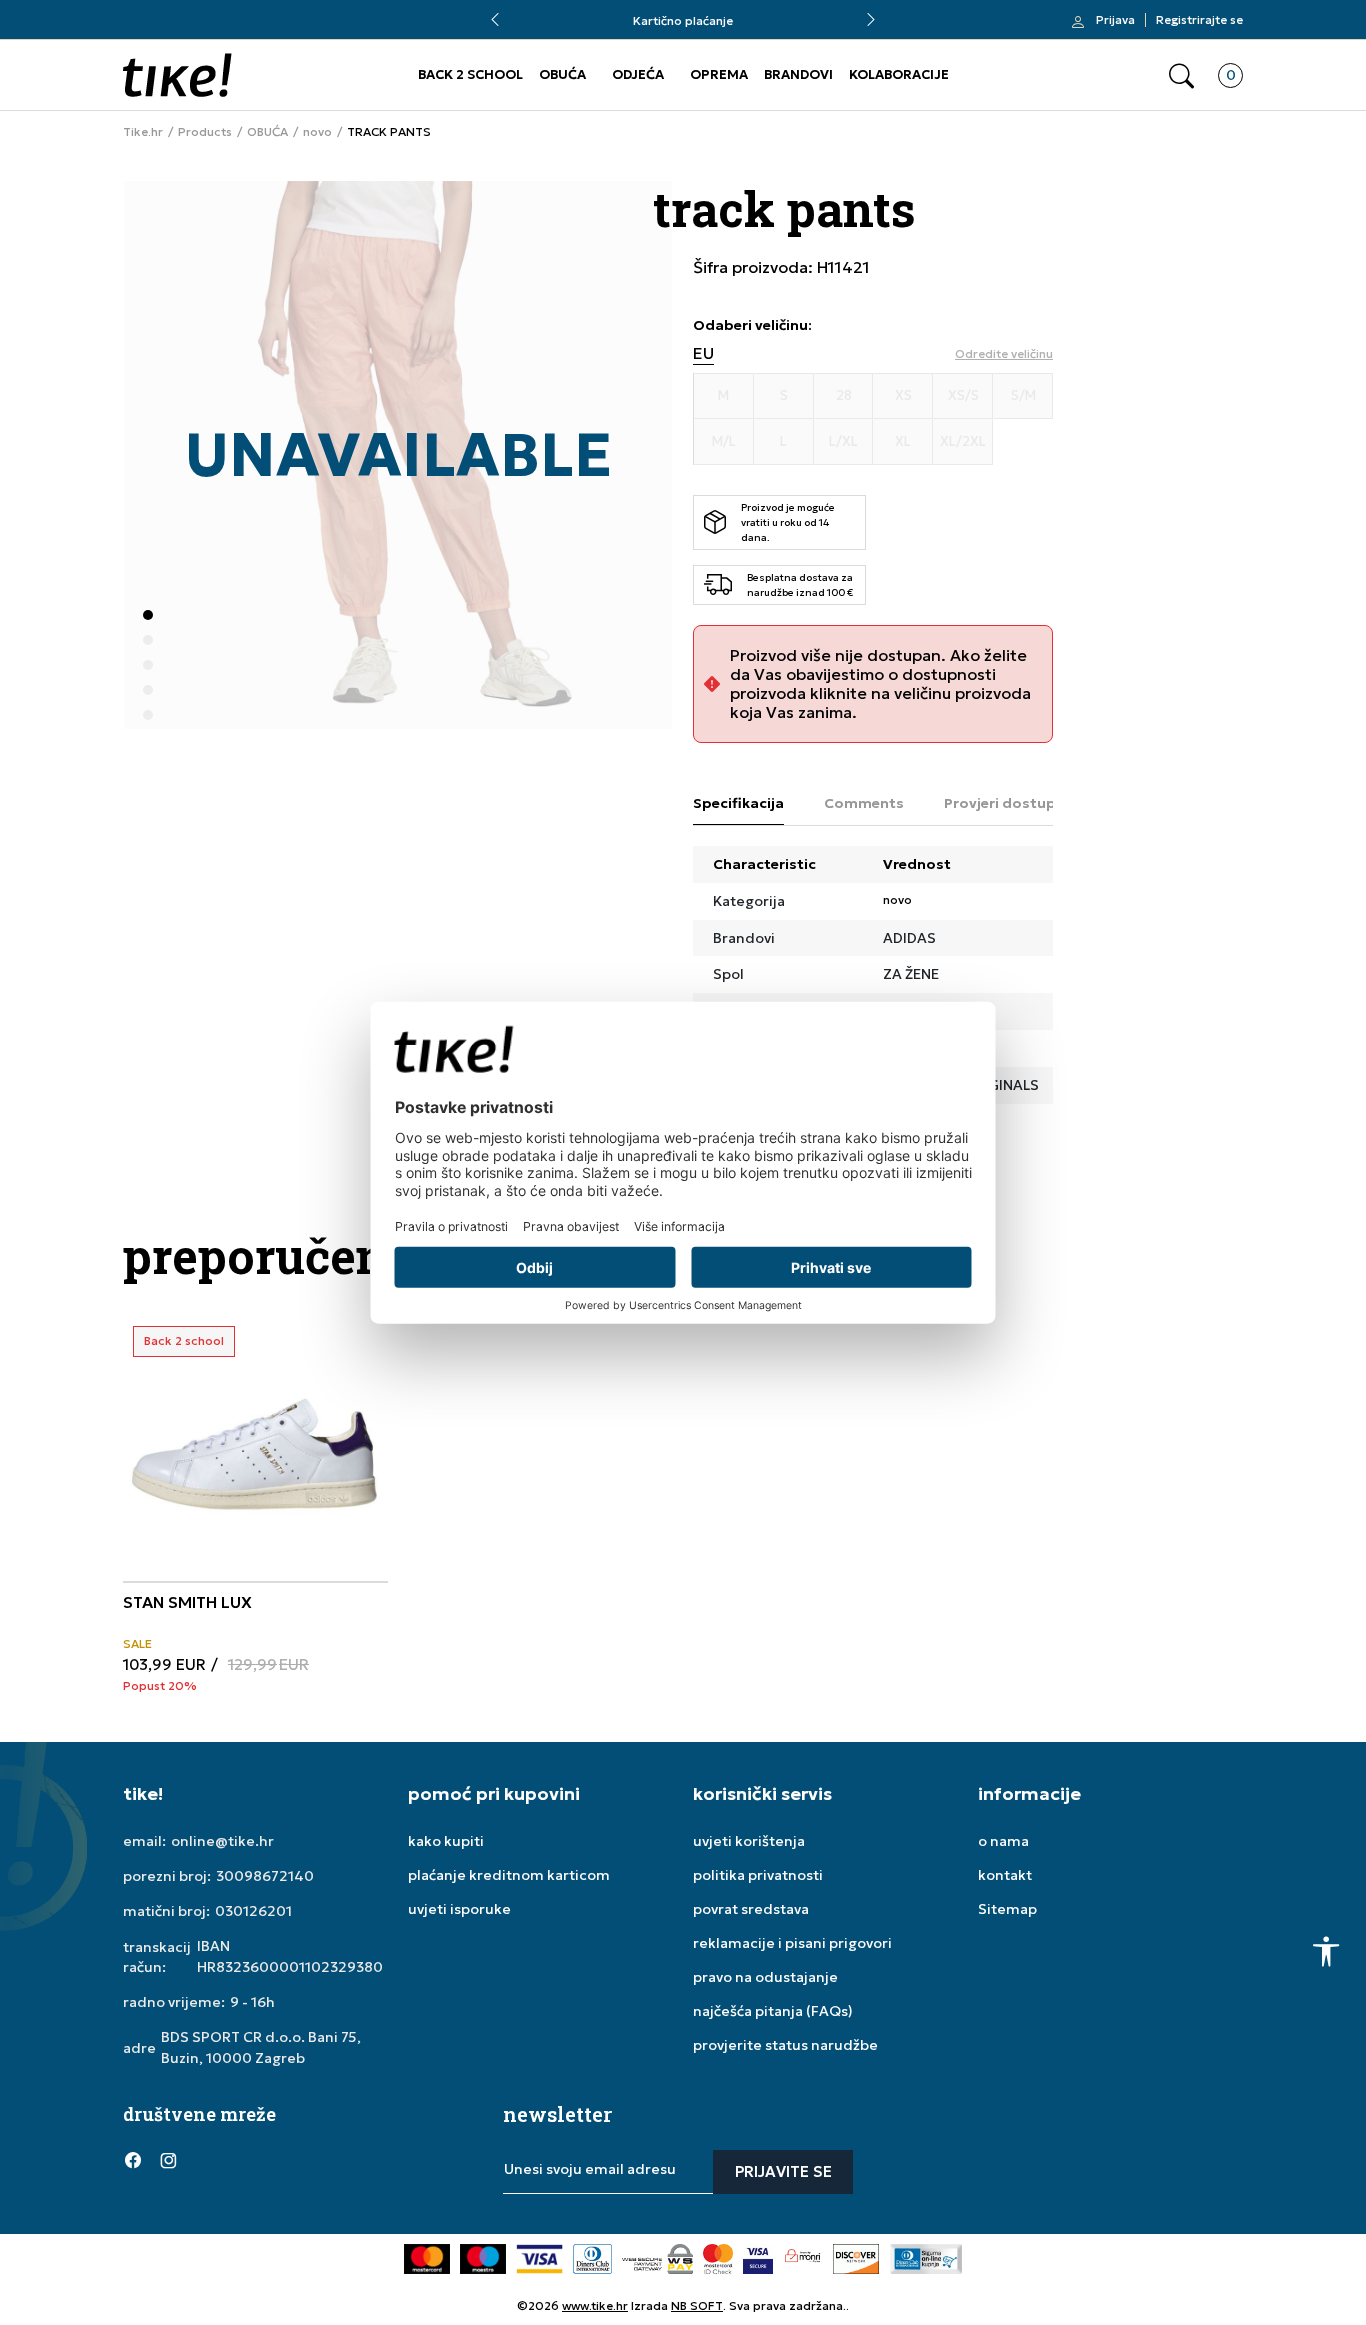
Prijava (1115, 20)
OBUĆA (562, 74)
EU (703, 353)
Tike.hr (143, 132)
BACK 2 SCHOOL (470, 74)
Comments (864, 803)
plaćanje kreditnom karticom (509, 1875)
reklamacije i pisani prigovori (792, 1943)
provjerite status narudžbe (785, 2045)
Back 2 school (184, 1340)
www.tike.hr (595, 2305)
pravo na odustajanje (765, 1977)
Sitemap (1007, 1909)
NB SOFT (697, 2305)
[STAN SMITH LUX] (255, 1448)
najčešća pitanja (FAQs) (773, 2011)
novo (317, 132)
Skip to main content (204, 29)
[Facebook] (133, 2160)
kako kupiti (446, 1841)
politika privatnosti (758, 1875)
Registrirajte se (1199, 20)
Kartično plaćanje (683, 20)
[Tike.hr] (177, 75)
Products (205, 132)
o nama (1003, 1841)
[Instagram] (168, 2160)
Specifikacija (738, 803)
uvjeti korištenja (749, 1841)
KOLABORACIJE (899, 74)
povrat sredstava (751, 1909)
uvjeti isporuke (459, 1909)
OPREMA (719, 74)
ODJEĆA (638, 74)
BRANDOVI (798, 74)
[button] (1181, 75)
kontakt (1005, 1875)
